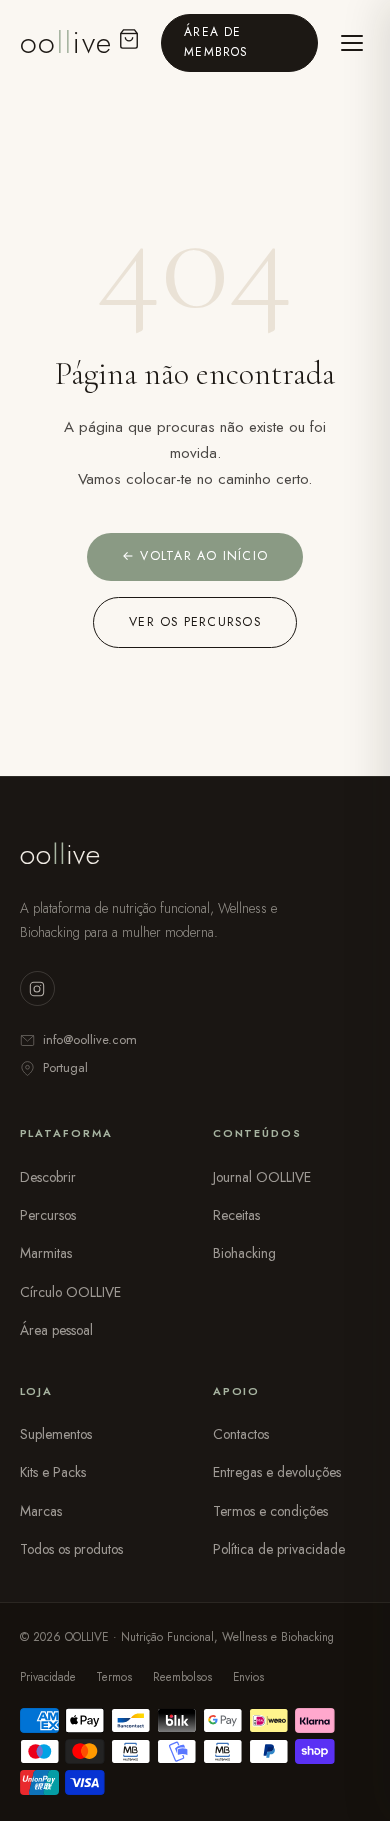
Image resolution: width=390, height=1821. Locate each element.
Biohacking (244, 1253)
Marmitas (46, 1253)
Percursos (48, 1215)
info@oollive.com (90, 1039)
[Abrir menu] (352, 43)
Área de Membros (216, 41)
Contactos (241, 1434)
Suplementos (56, 1434)
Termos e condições (270, 1511)
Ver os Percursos (195, 622)
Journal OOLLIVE (262, 1177)
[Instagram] (37, 988)
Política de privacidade (279, 1549)
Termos (114, 1677)
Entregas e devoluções (277, 1472)
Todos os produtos (71, 1549)
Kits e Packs (53, 1472)
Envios (248, 1677)
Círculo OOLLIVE (70, 1292)
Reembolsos (182, 1677)
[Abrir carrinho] (129, 42)
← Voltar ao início (195, 556)
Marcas (41, 1511)
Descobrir (48, 1177)
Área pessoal (56, 1330)
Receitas (236, 1215)
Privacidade (48, 1677)
